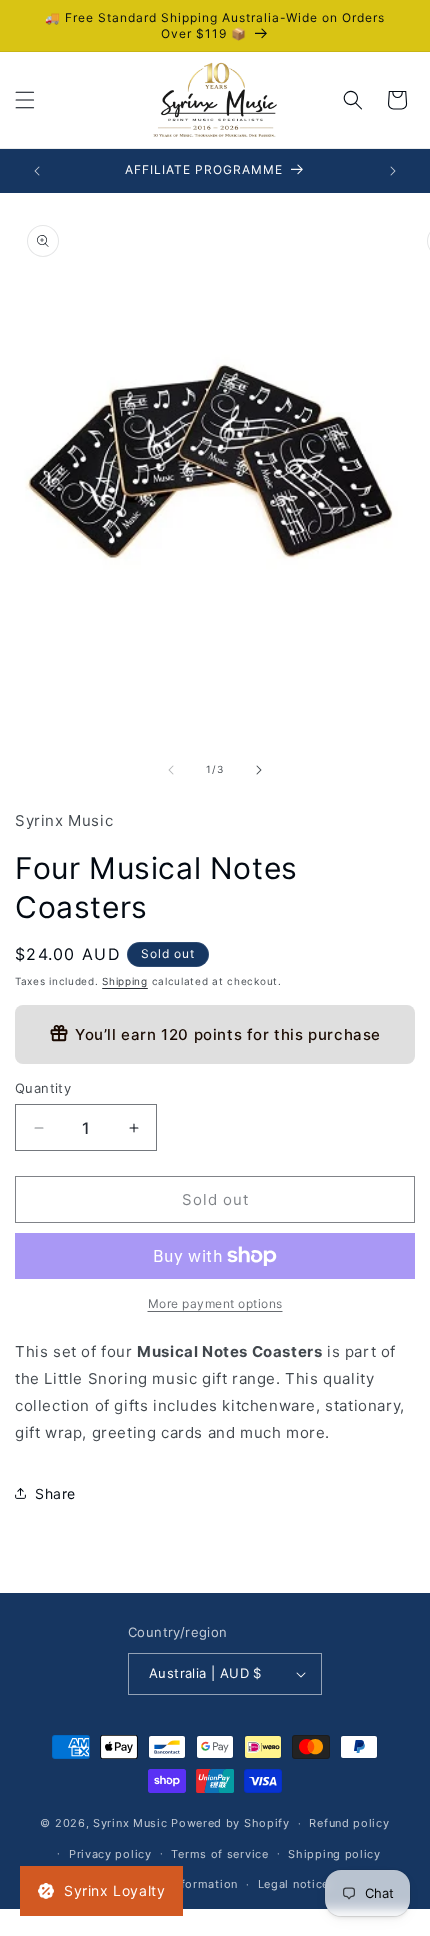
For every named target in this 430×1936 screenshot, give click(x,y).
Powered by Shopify (230, 1823)
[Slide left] (171, 770)
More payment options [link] (215, 1303)
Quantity (43, 1088)
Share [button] (55, 1493)
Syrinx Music (130, 1823)
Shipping (125, 981)
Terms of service (219, 1854)
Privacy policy (110, 1854)
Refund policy (349, 1823)
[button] (25, 100)
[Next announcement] (393, 171)
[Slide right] (259, 770)
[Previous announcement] (37, 171)
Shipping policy (334, 1854)
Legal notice (293, 1884)
